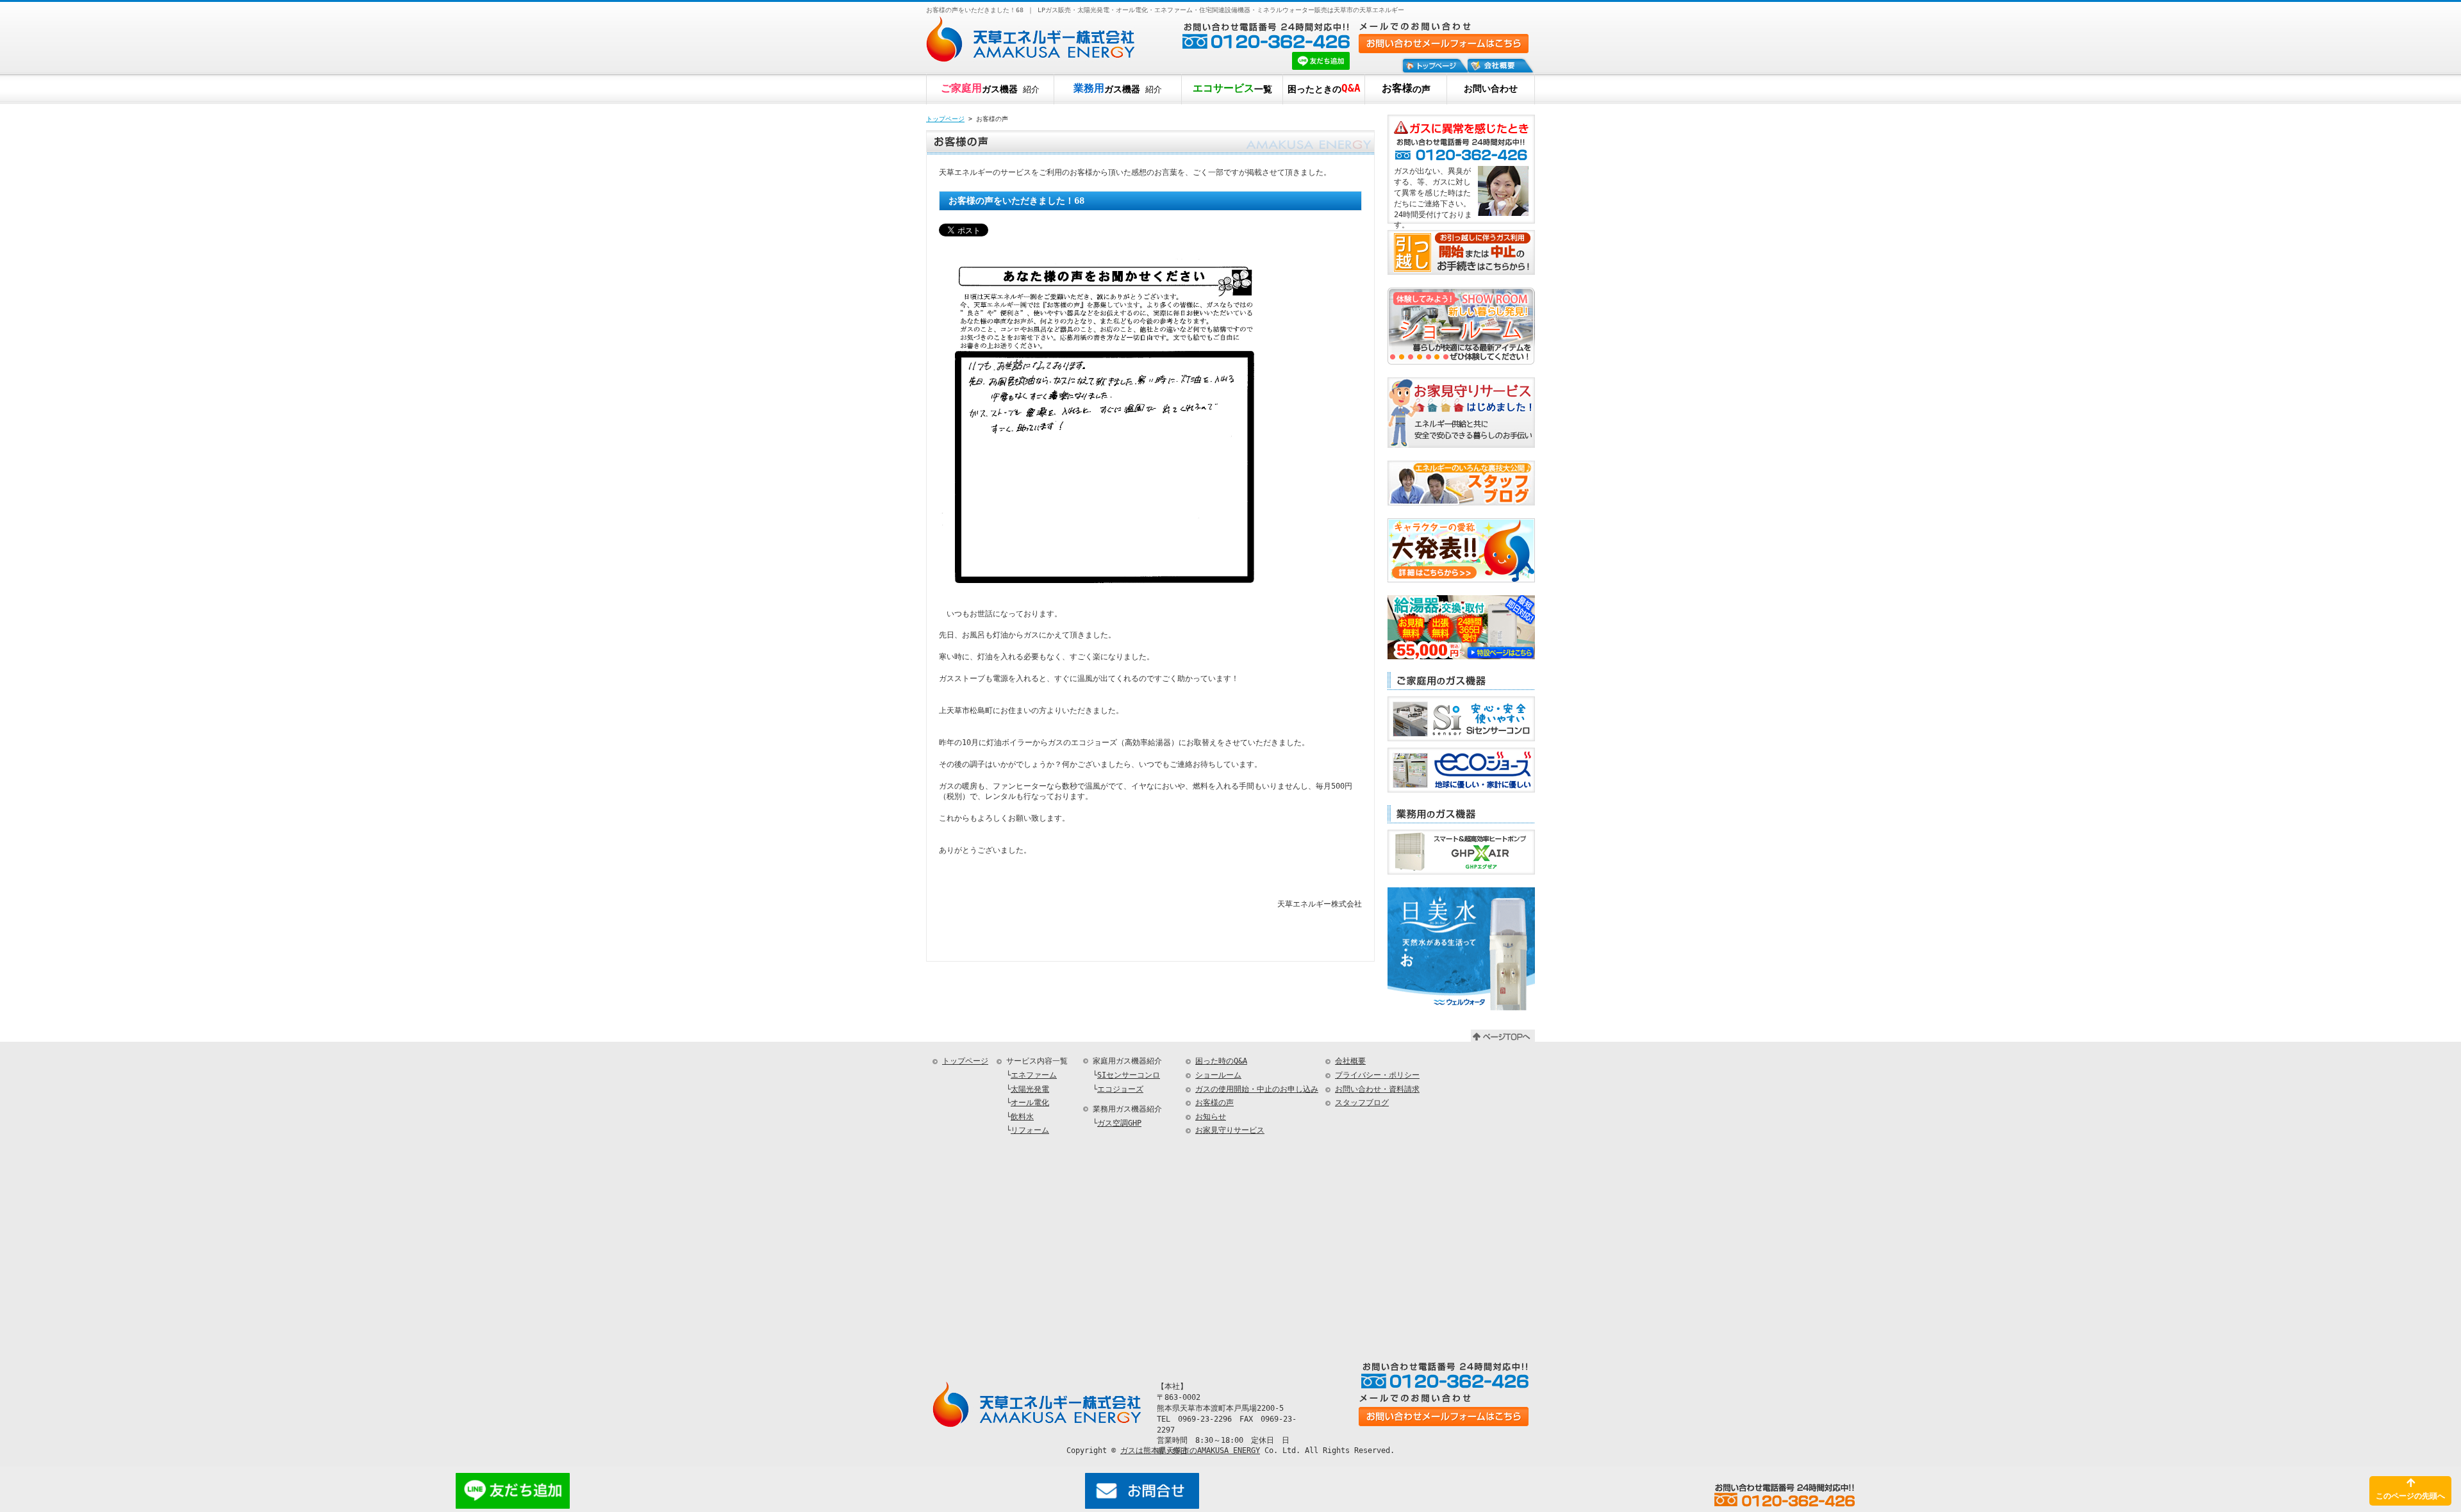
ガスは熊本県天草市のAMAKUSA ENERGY (1190, 1450)
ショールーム (1218, 1075)
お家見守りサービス (1230, 1130)
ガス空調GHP (1119, 1123)
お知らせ (1211, 1117)
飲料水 (1022, 1117)
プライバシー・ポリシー (1377, 1075)
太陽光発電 (1030, 1089)
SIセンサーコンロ (1129, 1075)
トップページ (945, 119)
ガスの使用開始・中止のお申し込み (1257, 1089)
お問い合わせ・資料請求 (1377, 1089)
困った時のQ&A (1221, 1061)
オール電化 (1030, 1103)
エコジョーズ (1120, 1089)
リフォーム (1030, 1130)
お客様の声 (1214, 1103)
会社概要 (1350, 1061)
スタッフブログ (1362, 1103)
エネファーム (1034, 1075)
